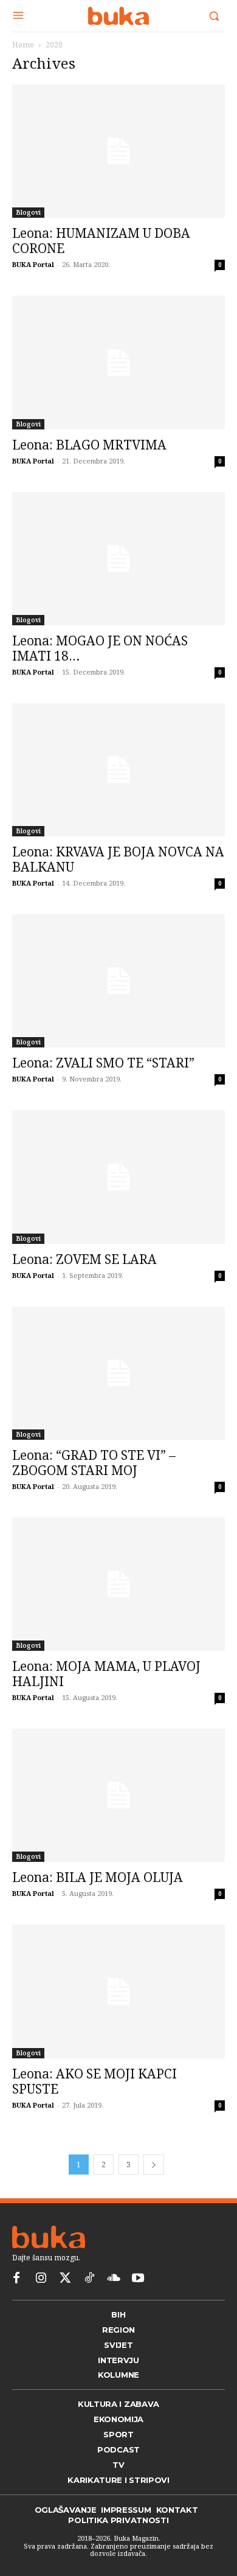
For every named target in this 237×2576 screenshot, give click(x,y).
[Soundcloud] (114, 2279)
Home (23, 45)
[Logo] (118, 16)
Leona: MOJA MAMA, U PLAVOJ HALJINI (106, 1674)
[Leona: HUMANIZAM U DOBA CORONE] (118, 151)
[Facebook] (16, 2279)
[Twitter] (65, 2279)
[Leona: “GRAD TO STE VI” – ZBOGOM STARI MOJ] (118, 1373)
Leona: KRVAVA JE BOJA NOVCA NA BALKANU (118, 859)
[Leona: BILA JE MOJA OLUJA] (118, 1795)
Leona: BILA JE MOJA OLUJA (98, 1877)
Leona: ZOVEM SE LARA (84, 1259)
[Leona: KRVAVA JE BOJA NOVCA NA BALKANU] (118, 770)
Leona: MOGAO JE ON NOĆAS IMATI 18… (100, 648)
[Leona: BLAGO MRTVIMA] (118, 362)
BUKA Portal (33, 264)
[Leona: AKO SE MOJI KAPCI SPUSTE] (118, 1991)
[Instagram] (41, 2279)
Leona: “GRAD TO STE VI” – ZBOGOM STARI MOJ (94, 1463)
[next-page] (154, 2165)
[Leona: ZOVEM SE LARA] (118, 1177)
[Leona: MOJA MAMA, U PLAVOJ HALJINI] (118, 1584)
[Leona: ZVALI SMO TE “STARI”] (118, 981)
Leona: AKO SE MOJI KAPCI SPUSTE (94, 2081)
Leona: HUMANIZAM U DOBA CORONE (101, 241)
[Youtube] (138, 2279)
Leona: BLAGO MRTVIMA (89, 445)
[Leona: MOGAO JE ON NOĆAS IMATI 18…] (118, 559)
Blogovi (28, 212)
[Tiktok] (89, 2279)
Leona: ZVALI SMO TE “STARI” (103, 1063)
